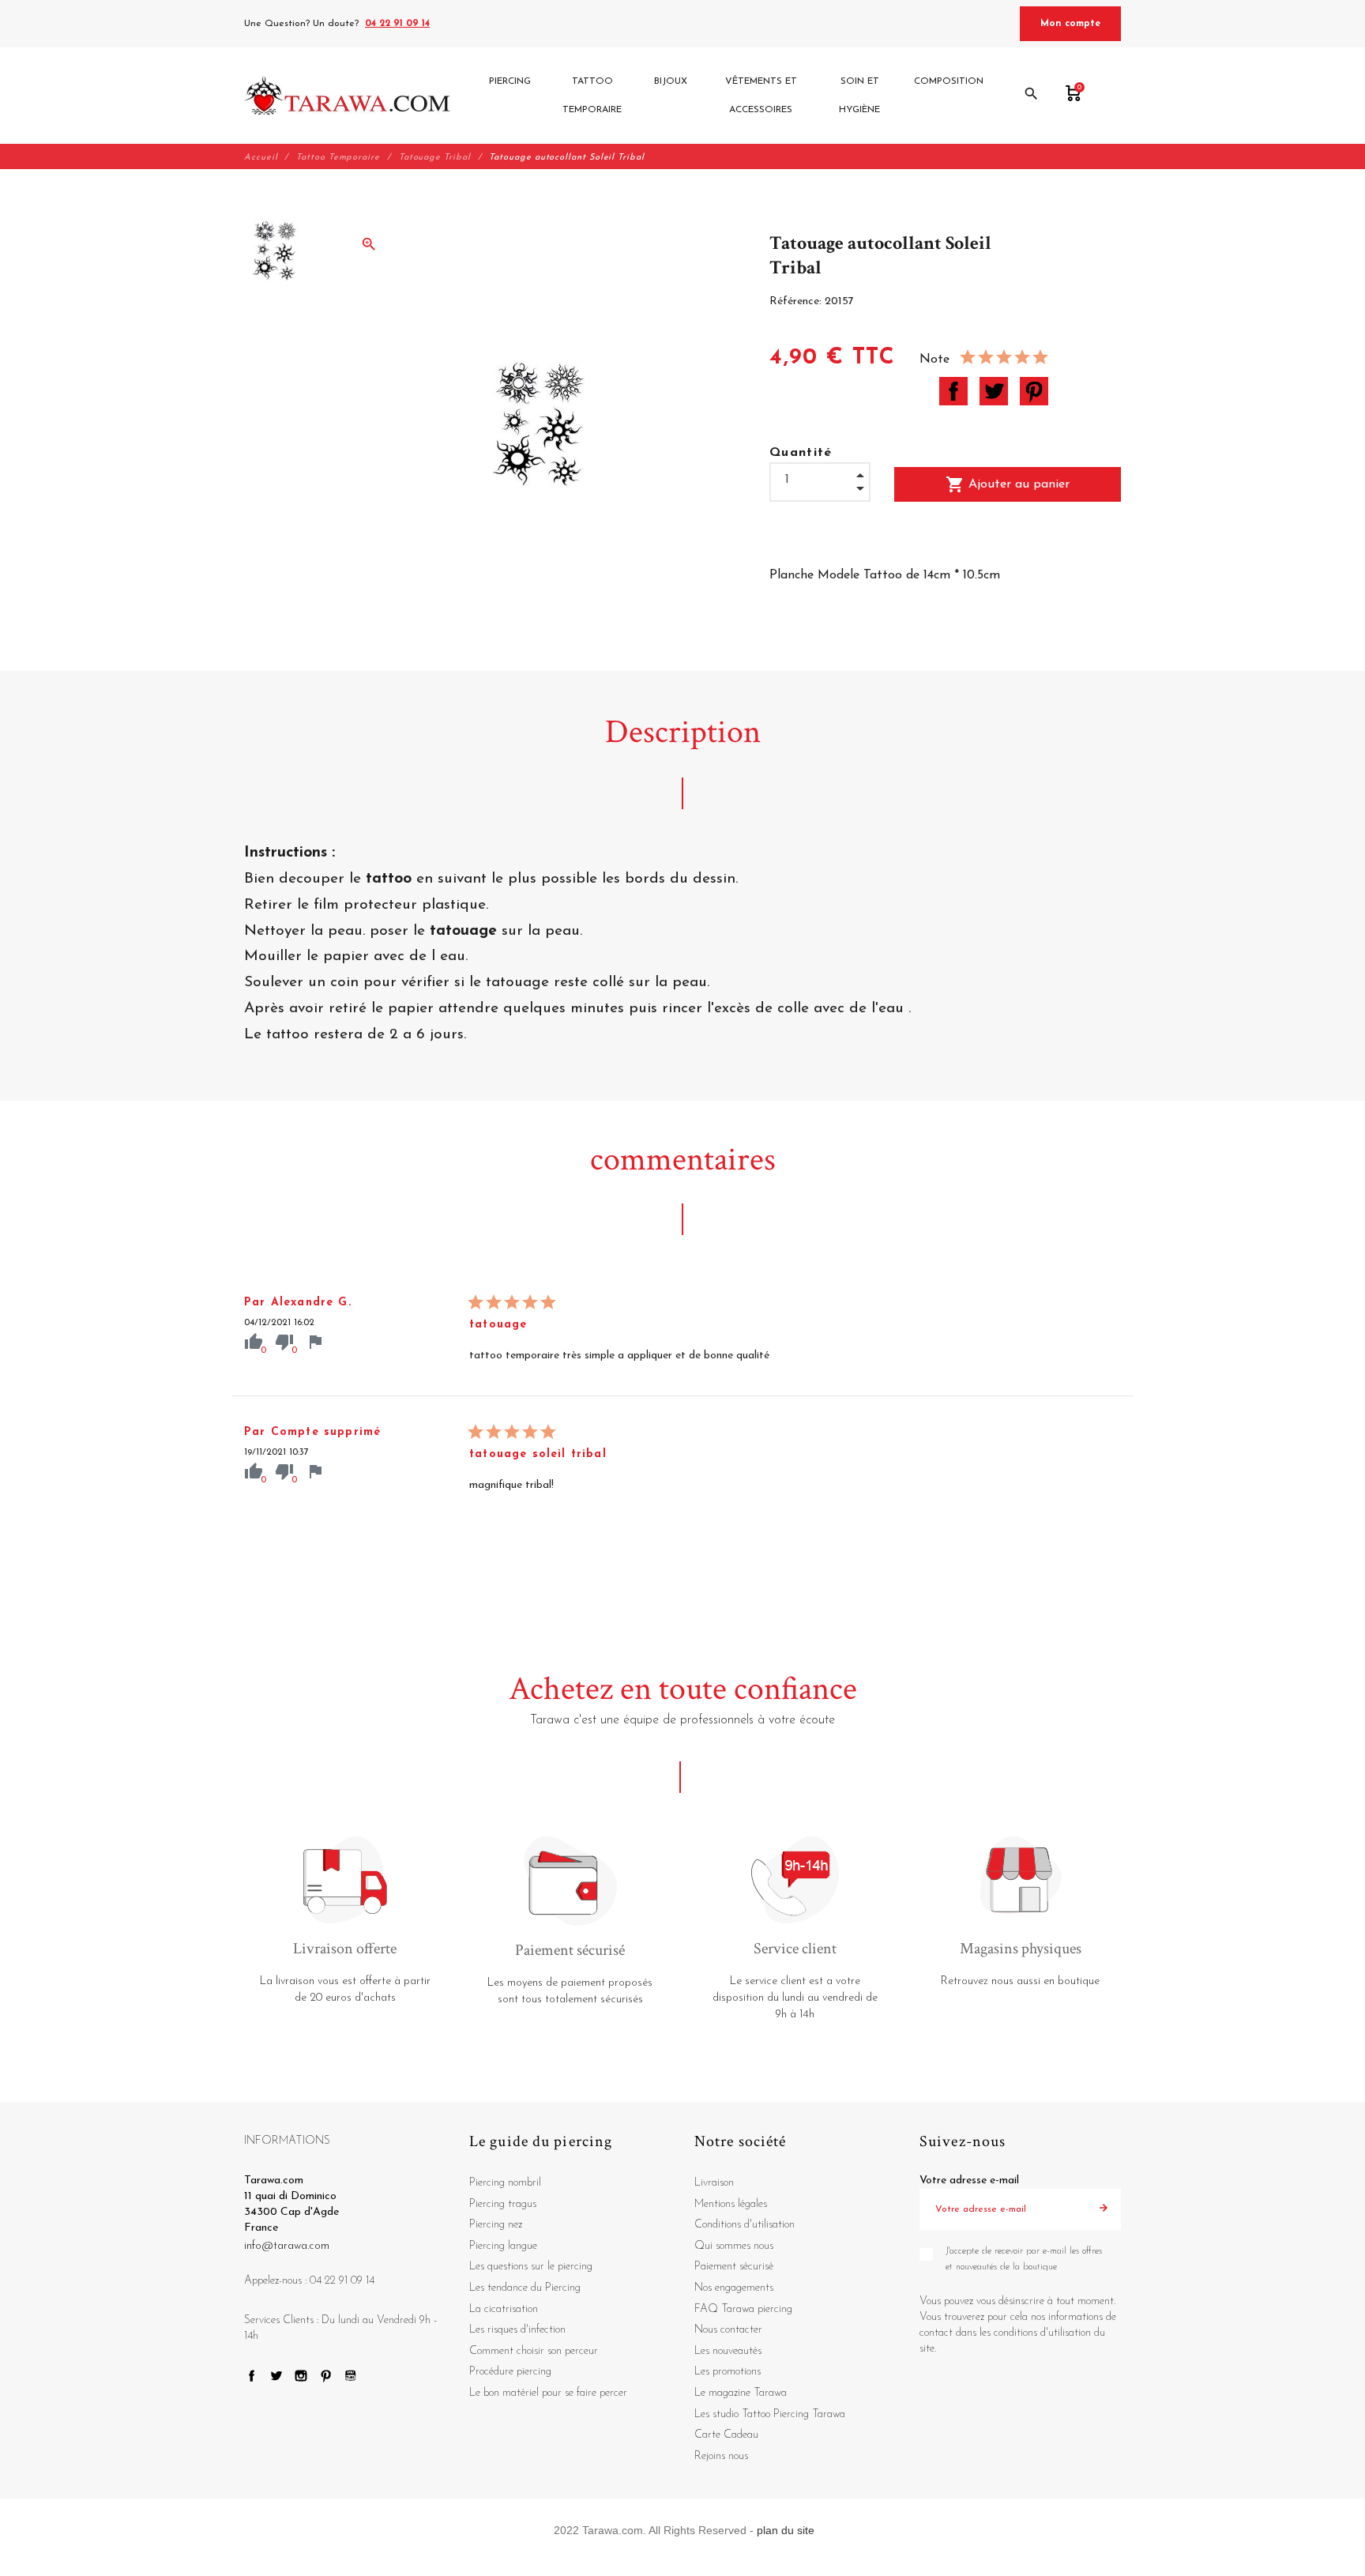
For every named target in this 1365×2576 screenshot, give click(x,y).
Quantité (801, 453)
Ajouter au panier (1008, 484)
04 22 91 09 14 (397, 24)
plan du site (786, 2530)
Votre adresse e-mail (969, 2181)
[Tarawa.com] (347, 96)
